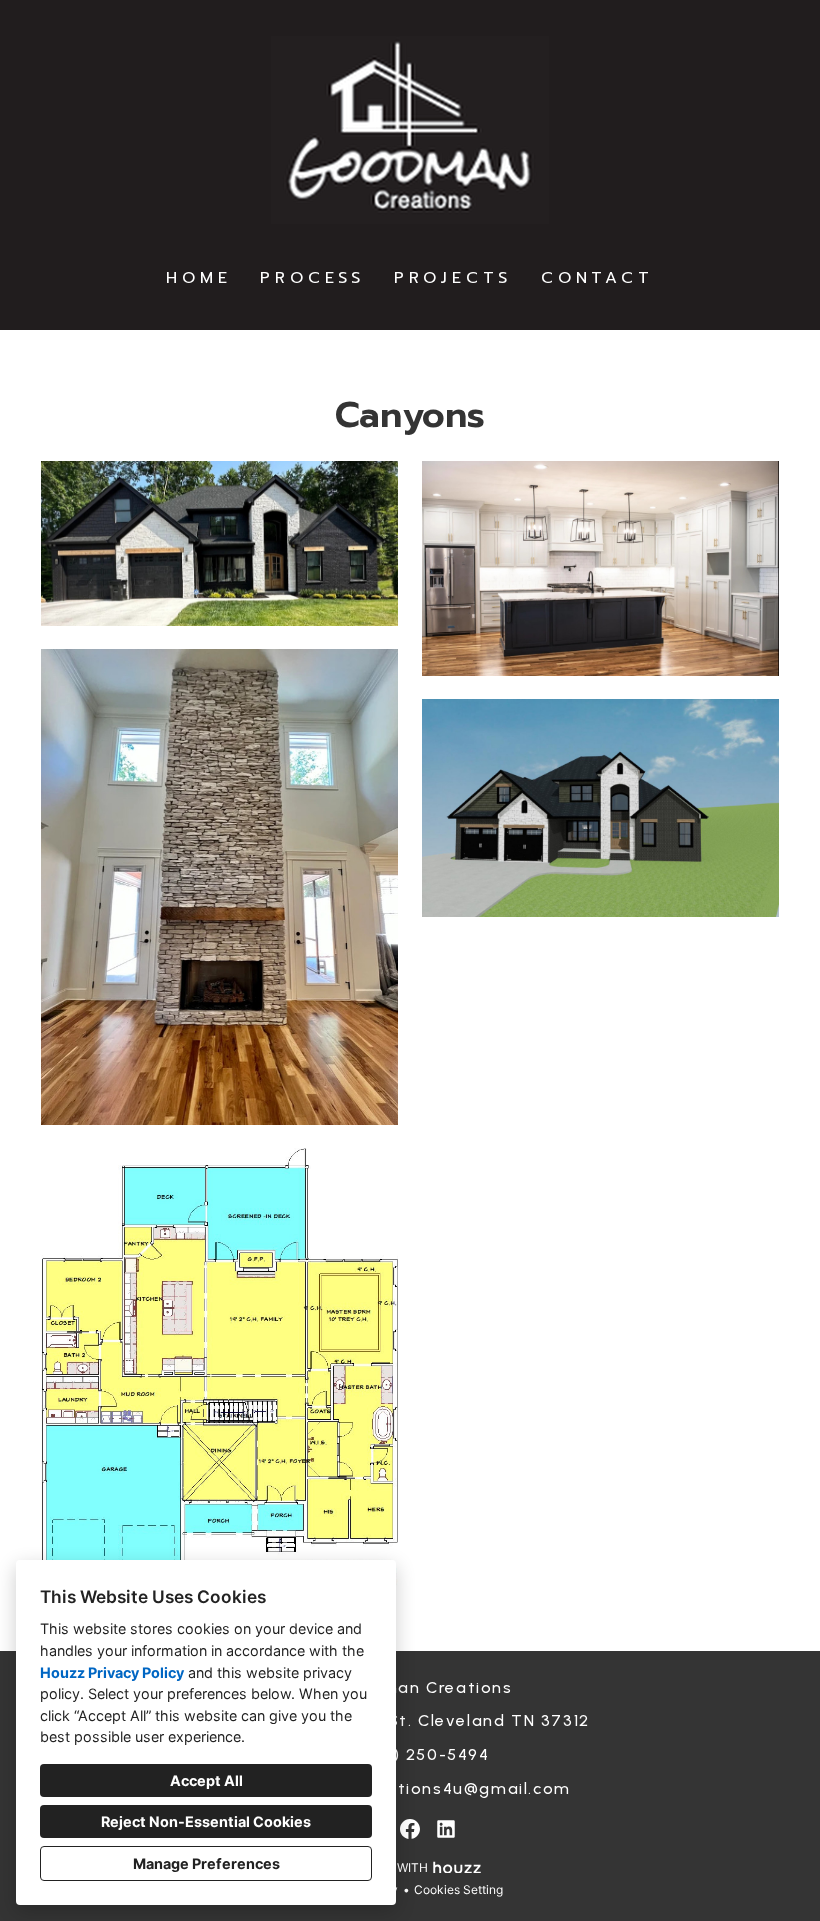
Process (312, 278)
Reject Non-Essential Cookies (206, 1821)
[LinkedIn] (446, 1829)
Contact (597, 278)
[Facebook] (410, 1829)
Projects (453, 278)
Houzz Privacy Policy (112, 1672)
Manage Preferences (206, 1863)
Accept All (206, 1780)
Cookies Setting (458, 1889)
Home (198, 278)
